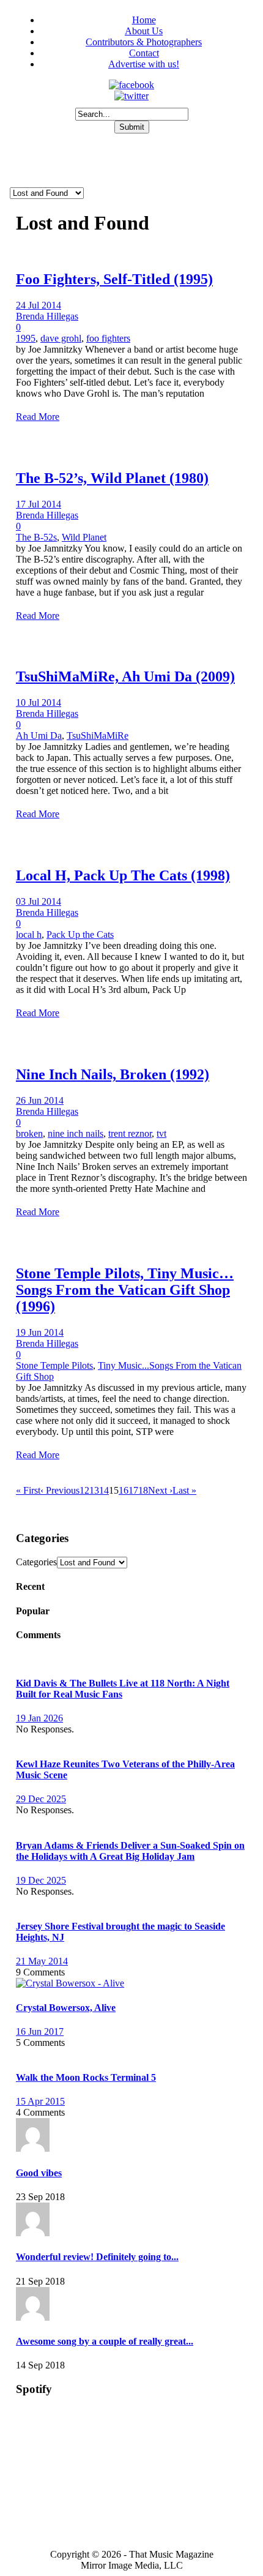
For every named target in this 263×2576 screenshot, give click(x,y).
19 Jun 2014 (40, 1332)
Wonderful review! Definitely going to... (97, 2257)
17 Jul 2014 (39, 504)
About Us (144, 31)
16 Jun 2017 (40, 2031)
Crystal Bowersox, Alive (66, 2008)
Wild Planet (84, 537)
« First (28, 1490)
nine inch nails (76, 1133)
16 (124, 1490)
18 (143, 1490)
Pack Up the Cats (80, 934)
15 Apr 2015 (40, 2101)
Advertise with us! (144, 64)
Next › (160, 1490)
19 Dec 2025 (41, 1880)
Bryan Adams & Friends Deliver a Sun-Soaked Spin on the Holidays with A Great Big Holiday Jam (130, 1851)
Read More (38, 417)
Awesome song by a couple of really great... (105, 2341)
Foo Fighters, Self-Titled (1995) (114, 279)
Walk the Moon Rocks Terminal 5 (86, 2077)
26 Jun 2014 (40, 1100)
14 (104, 1490)
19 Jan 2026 (39, 1718)
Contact (144, 53)
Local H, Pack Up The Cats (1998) (123, 875)
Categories (36, 1562)
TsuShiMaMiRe (98, 736)
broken (29, 1133)
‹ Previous (60, 1490)
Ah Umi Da (39, 736)
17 (133, 1490)
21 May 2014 (42, 1961)
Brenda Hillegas (47, 316)
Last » (184, 1490)
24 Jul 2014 (39, 305)
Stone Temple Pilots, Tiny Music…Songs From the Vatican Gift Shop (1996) (125, 1290)
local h (29, 934)
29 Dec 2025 (41, 1799)
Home (144, 20)
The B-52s (36, 537)
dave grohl (61, 338)
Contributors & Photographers (144, 42)
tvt (161, 1133)
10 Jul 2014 (39, 702)
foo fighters (108, 338)
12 (84, 1490)
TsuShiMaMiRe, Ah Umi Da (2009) (125, 676)
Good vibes (39, 2173)
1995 (26, 338)
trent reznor (130, 1133)
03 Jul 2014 (39, 901)
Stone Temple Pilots (54, 1365)
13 (94, 1490)
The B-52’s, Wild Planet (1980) (112, 478)
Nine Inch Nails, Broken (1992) (113, 1074)
